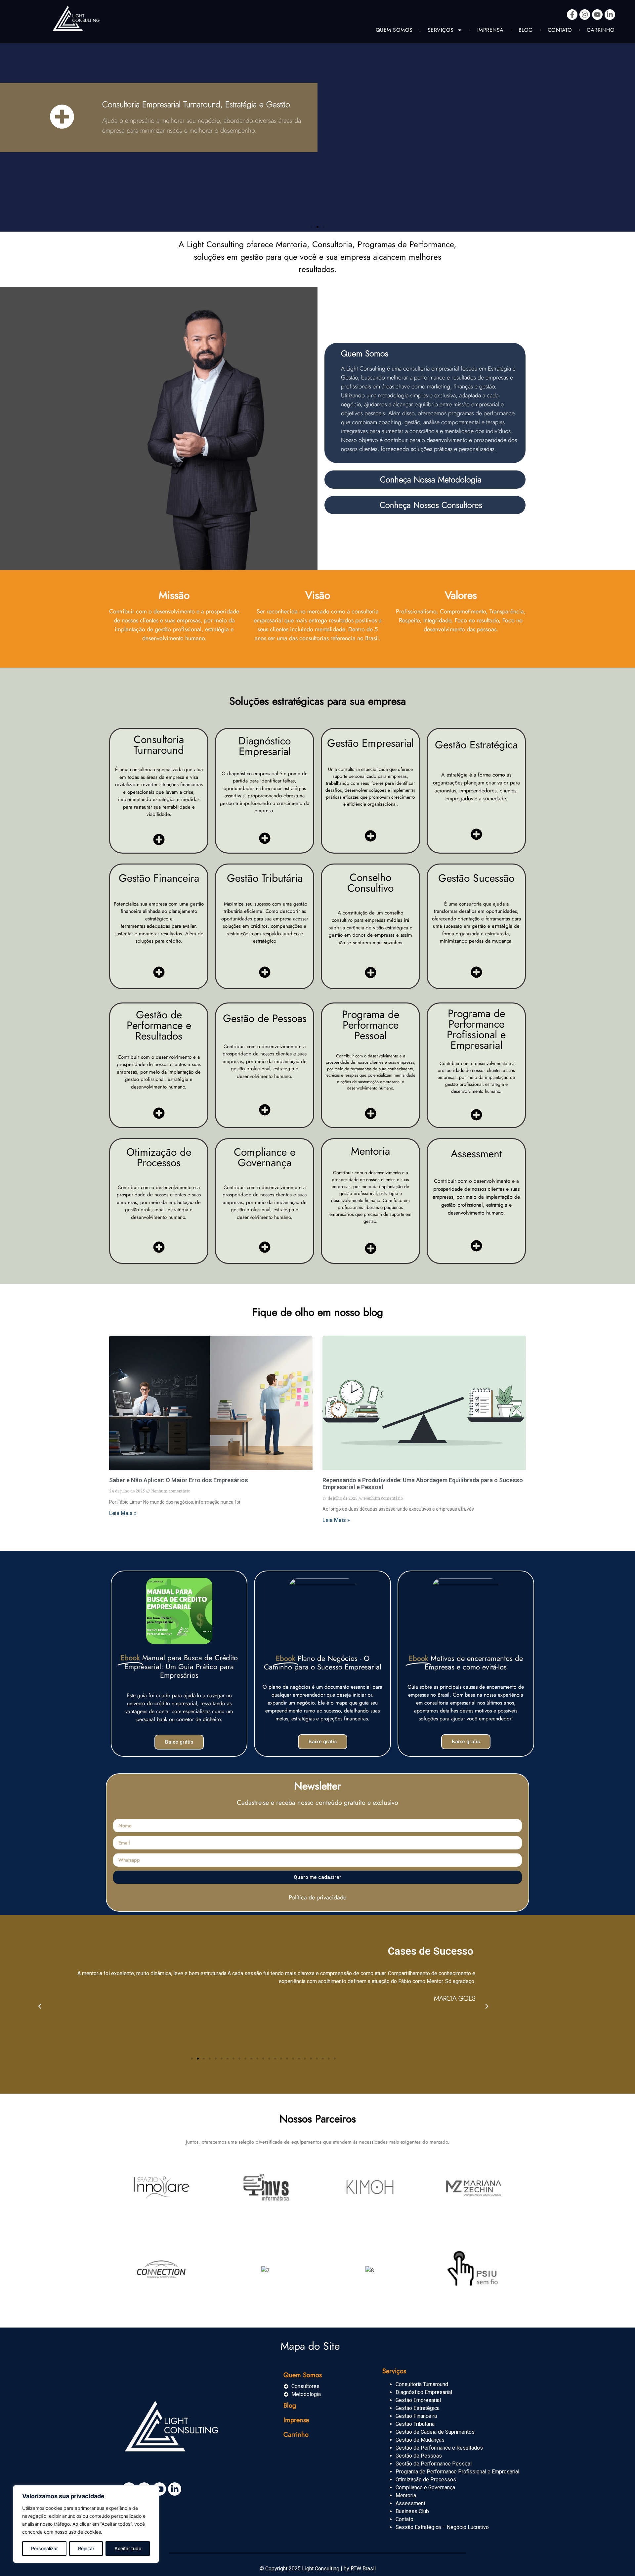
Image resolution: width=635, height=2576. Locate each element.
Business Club (412, 2511)
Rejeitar (86, 2548)
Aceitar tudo (128, 2548)
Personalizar (44, 2548)
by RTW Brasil (360, 2569)
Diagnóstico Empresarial (424, 2392)
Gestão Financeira (416, 2416)
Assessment (410, 2503)
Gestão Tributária (415, 2424)
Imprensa (490, 30)
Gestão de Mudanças (420, 2440)
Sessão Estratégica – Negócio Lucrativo (442, 2527)
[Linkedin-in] (610, 15)
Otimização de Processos (426, 2480)
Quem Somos (394, 30)
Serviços (441, 30)
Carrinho (601, 30)
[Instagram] (585, 15)
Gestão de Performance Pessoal (434, 2464)
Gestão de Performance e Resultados (439, 2448)
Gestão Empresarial (418, 2400)
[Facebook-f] (572, 15)
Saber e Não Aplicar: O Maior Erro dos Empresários (179, 1480)
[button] (312, 227)
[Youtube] (597, 15)
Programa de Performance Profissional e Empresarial (457, 2472)
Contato (560, 30)
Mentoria (406, 2495)
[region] (86, 2524)
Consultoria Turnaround (422, 2384)
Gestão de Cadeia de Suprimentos (435, 2432)
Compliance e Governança (425, 2487)
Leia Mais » (123, 1513)
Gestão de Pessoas (419, 2456)
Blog (526, 30)
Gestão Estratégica (418, 2408)
